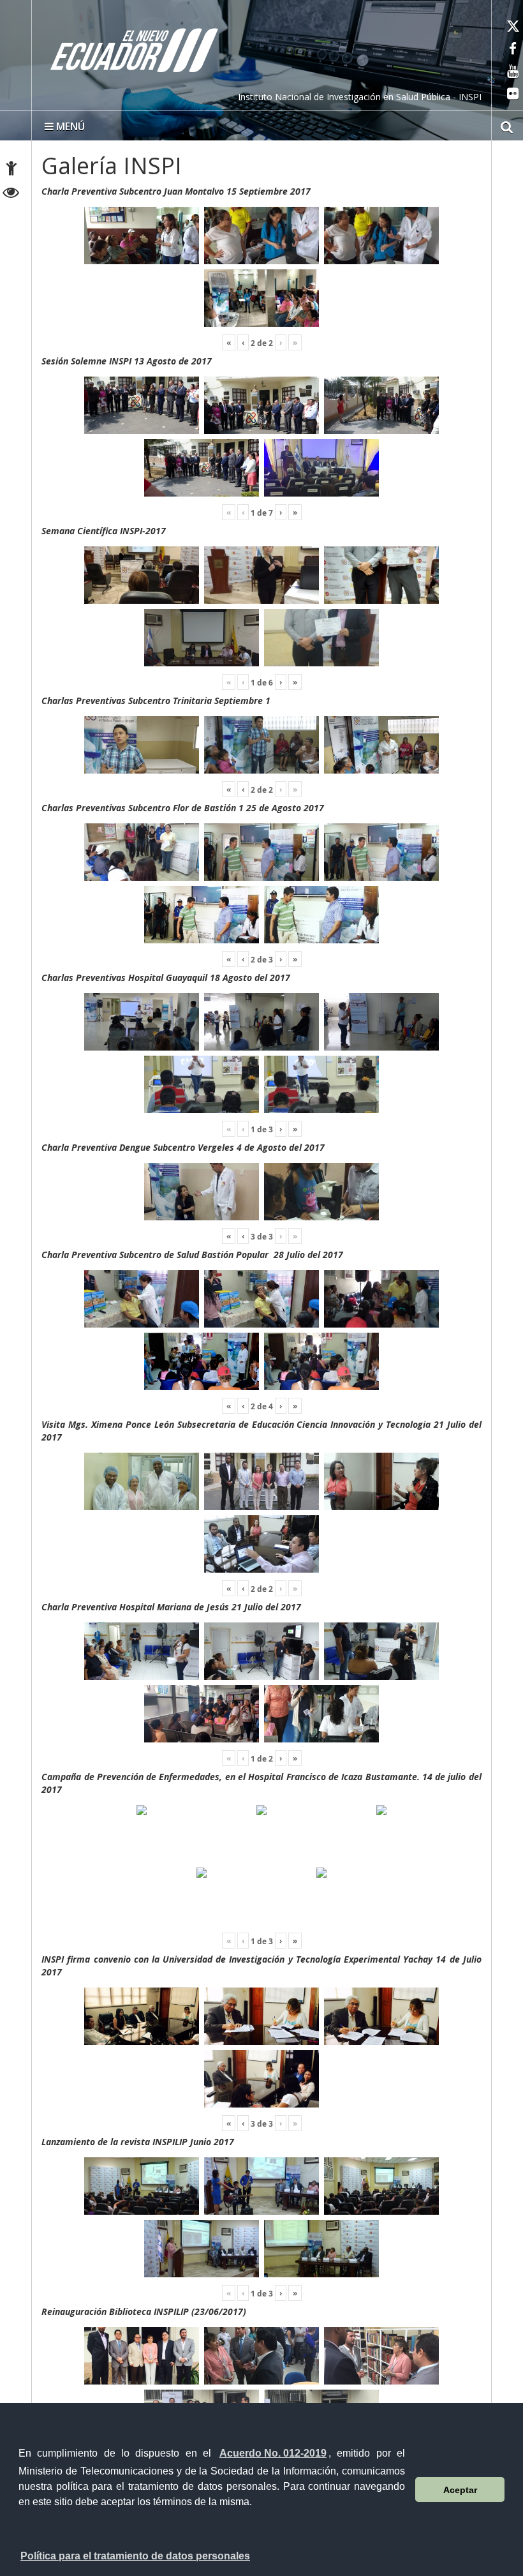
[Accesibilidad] (11, 170)
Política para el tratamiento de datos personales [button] (135, 2556)
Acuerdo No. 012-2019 (273, 2453)
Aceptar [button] (460, 2490)
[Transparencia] (11, 194)
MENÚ (69, 126)
